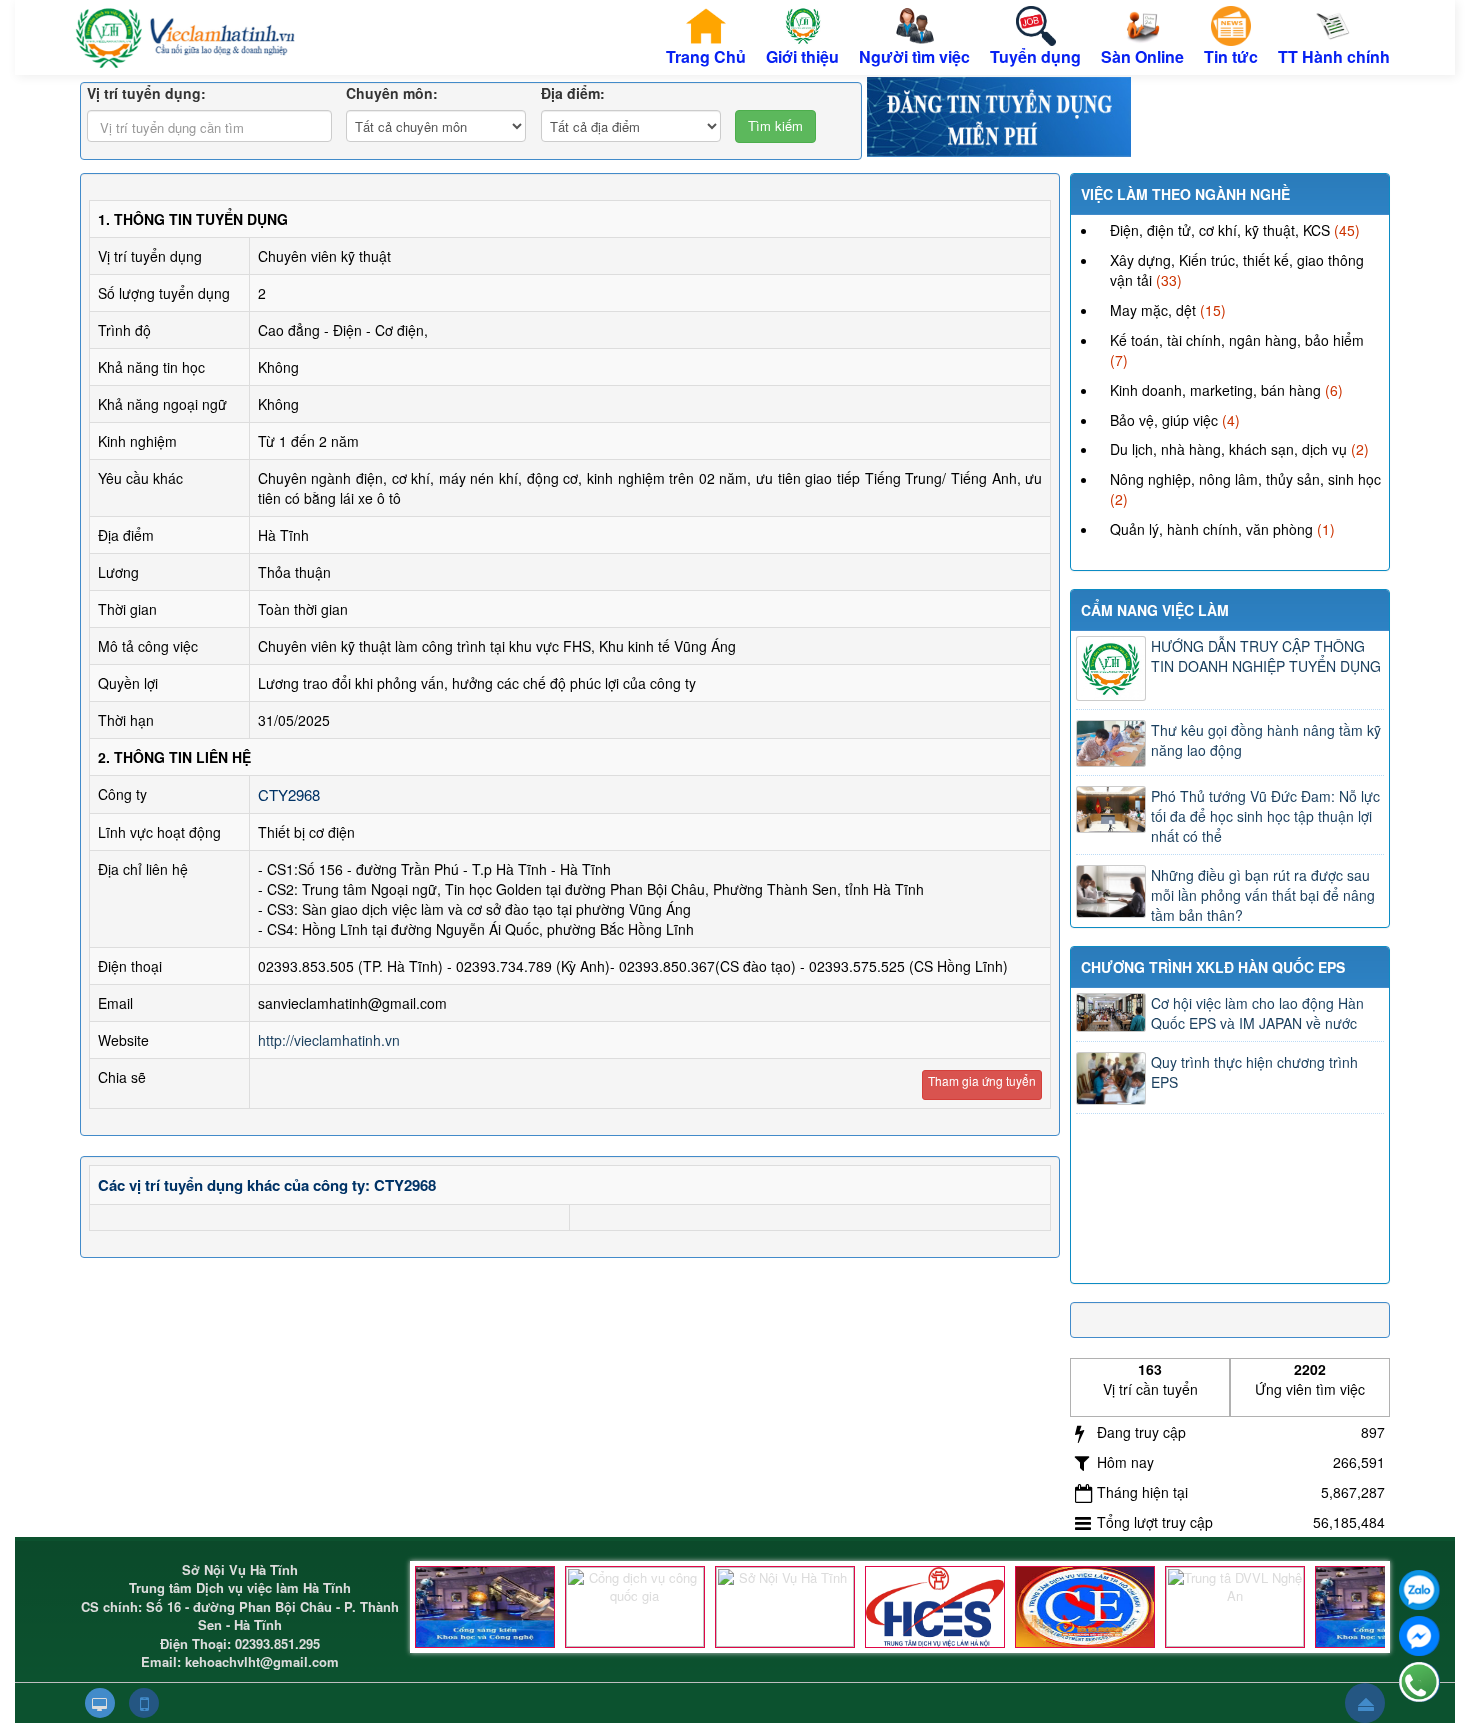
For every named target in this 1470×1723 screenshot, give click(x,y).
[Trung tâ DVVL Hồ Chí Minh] (1085, 1607)
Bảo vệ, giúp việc (1164, 420)
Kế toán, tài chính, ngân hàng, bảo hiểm (1237, 340)
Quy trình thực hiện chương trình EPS (1254, 1072)
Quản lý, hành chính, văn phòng (1211, 529)
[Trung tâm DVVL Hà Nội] (935, 1607)
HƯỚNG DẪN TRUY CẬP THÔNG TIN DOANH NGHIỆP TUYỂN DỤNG (1266, 656)
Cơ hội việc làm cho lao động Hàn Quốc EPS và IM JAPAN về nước (1257, 1013)
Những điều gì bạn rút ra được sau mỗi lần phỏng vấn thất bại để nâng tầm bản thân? (1263, 895)
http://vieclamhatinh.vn (329, 1040)
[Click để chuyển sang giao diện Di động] (144, 1703)
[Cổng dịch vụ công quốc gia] (635, 1607)
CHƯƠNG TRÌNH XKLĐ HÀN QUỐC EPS (1213, 967)
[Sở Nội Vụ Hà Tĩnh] (785, 1607)
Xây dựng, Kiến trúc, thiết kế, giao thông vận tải (1237, 270)
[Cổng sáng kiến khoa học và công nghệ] (485, 1607)
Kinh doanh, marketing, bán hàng (1215, 390)
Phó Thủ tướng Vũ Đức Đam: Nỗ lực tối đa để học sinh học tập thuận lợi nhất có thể (1265, 816)
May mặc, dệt (1153, 310)
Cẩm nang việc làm (1155, 610)
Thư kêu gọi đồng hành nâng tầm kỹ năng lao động (1266, 740)
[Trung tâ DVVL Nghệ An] (1235, 1607)
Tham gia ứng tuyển (982, 1080)
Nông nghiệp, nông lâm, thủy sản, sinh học (1245, 479)
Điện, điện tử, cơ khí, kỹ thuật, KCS (1220, 230)
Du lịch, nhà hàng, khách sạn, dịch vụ (1228, 449)
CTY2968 (289, 794)
